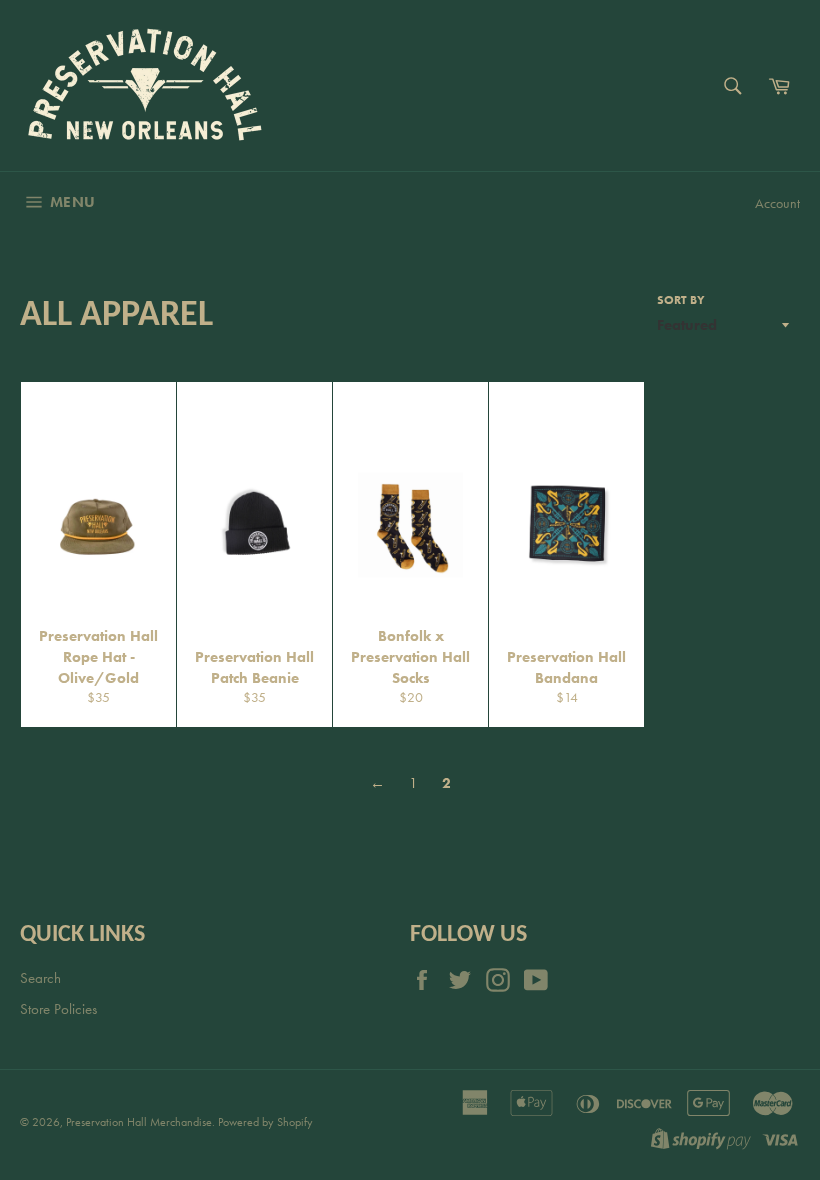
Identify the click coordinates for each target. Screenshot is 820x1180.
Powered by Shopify (265, 1122)
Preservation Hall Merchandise (139, 1122)
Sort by (681, 300)
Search (40, 978)
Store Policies (58, 1009)
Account (777, 203)
